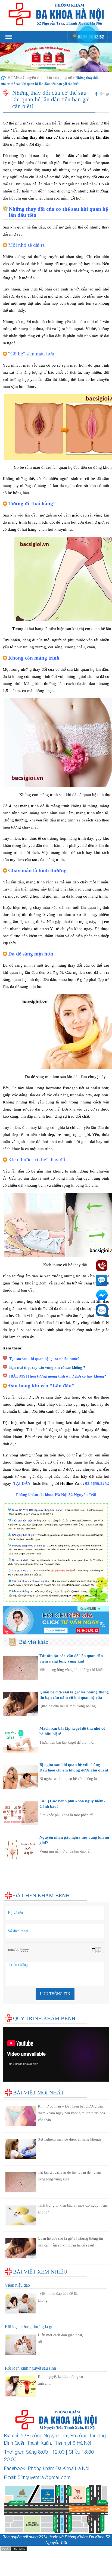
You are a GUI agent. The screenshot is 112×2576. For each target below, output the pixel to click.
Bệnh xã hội (13, 1878)
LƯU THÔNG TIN (55, 1994)
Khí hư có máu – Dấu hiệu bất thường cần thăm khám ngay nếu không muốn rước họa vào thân (71, 2113)
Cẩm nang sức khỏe (20, 1883)
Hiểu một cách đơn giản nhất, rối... (60, 2338)
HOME (14, 78)
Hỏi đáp (10, 1889)
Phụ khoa (11, 1872)
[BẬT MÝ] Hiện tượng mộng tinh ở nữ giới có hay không (57, 1376)
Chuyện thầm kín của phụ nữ (48, 78)
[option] (56, 57)
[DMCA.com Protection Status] (14, 2548)
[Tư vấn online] (56, 1620)
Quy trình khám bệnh (44, 2018)
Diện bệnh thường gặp (22, 1867)
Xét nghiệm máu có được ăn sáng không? (70, 2139)
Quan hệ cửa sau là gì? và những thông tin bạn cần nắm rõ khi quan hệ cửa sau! (74, 1697)
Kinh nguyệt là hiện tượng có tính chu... (60, 2380)
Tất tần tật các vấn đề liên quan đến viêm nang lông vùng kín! (69, 2176)
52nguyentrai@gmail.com (44, 2477)
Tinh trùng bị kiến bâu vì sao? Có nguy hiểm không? (72, 2209)
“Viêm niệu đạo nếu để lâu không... (58, 2297)
